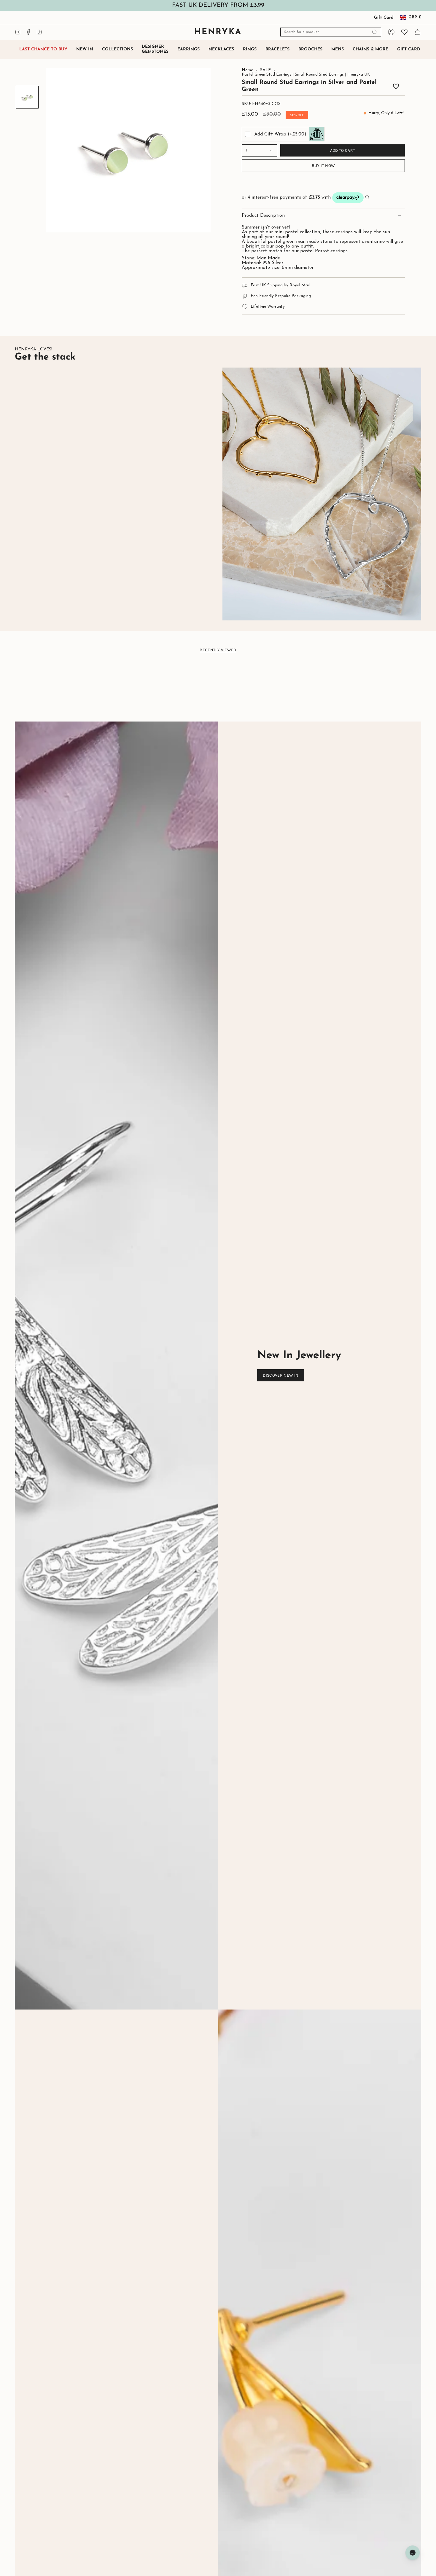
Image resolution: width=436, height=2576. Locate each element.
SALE (265, 70)
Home (247, 70)
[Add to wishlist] (396, 87)
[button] (117, 50)
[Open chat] (413, 2553)
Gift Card (384, 18)
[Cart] (418, 32)
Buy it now (323, 166)
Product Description (263, 216)
